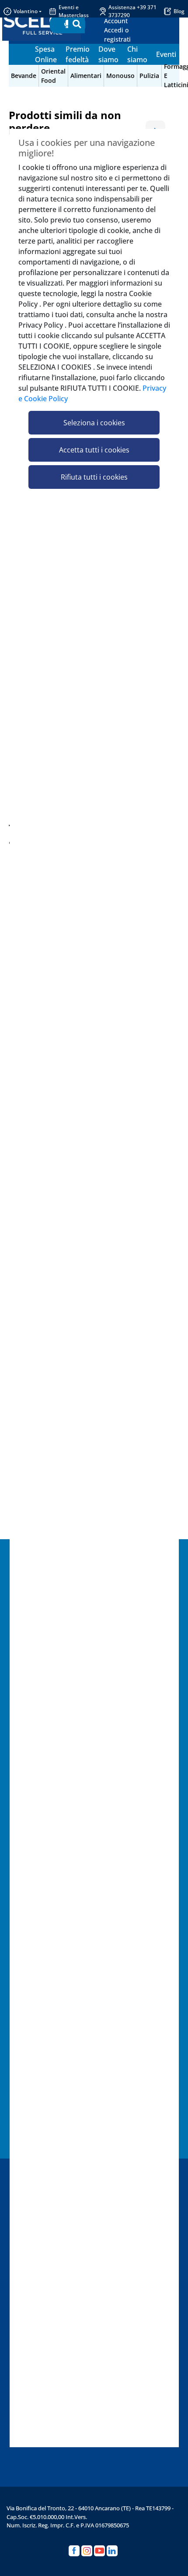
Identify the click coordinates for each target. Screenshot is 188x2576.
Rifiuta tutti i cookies (94, 477)
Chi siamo (137, 54)
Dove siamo (108, 54)
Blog (179, 11)
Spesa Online (46, 54)
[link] (127, 30)
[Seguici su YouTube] (99, 2551)
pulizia (149, 76)
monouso (120, 76)
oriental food (53, 76)
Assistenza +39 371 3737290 (132, 11)
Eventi (166, 54)
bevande (24, 76)
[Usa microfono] (67, 25)
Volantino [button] (26, 11)
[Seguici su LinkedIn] (112, 2551)
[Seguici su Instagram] (87, 2551)
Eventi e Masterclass (74, 11)
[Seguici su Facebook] (74, 2551)
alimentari (86, 76)
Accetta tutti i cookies (94, 450)
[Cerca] (77, 25)
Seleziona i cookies (94, 423)
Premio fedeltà (78, 54)
